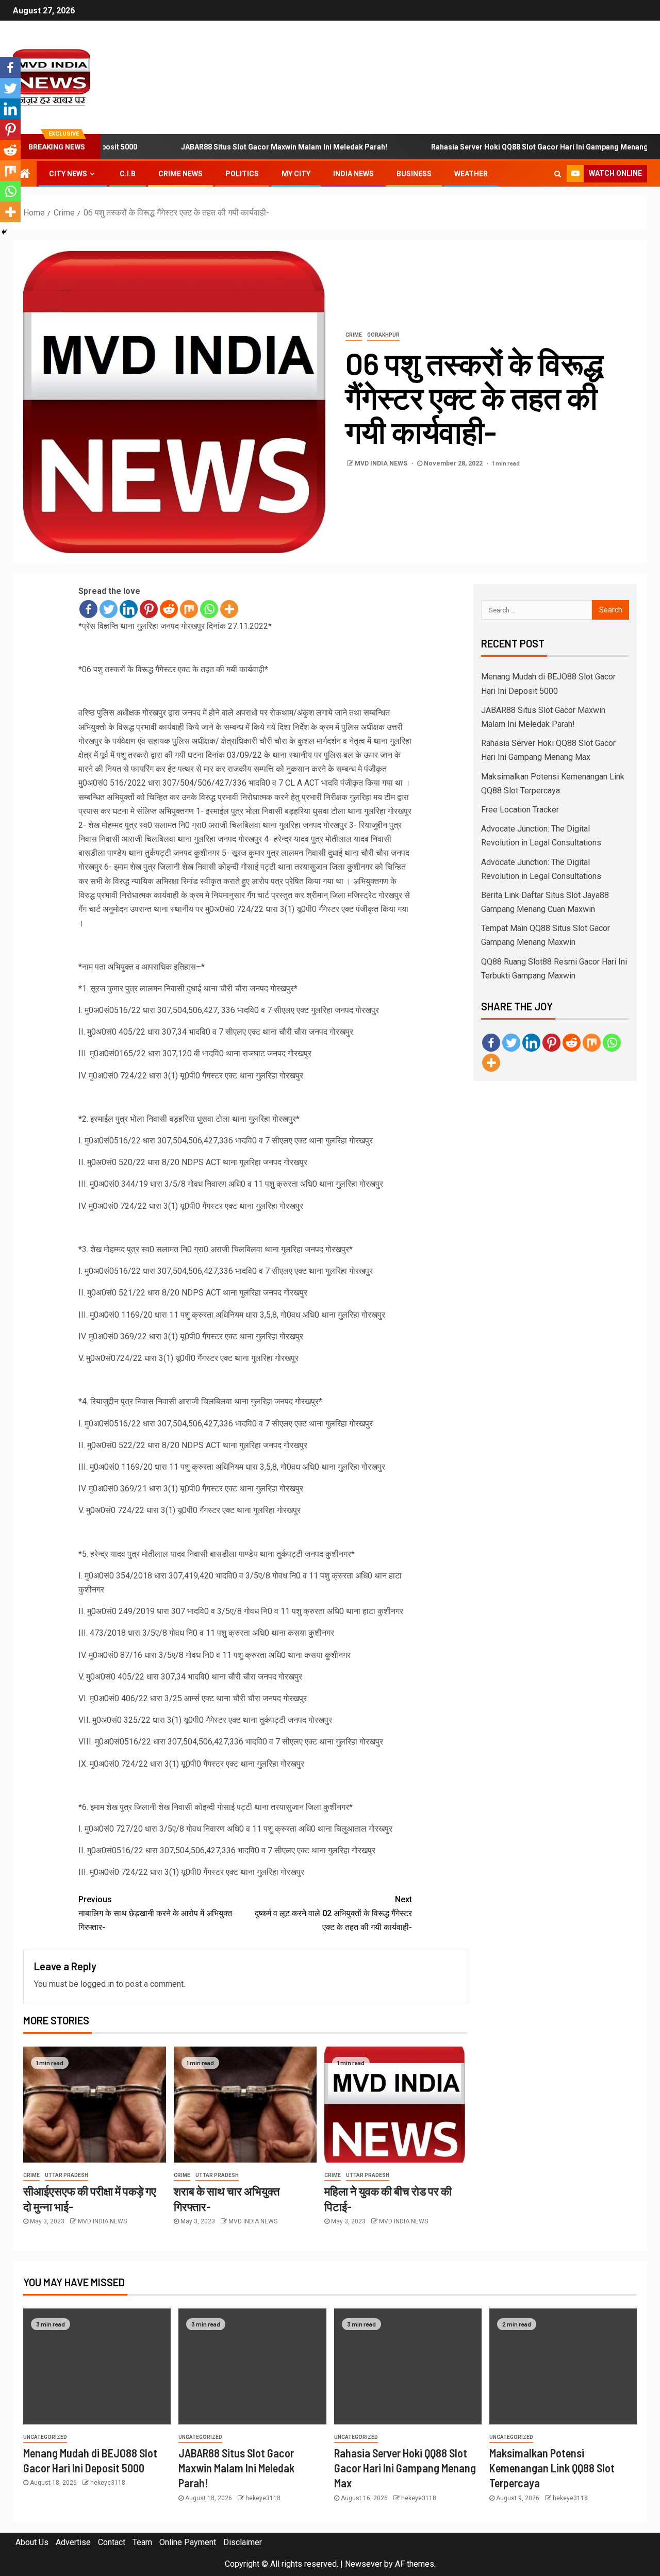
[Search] (558, 174)
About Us (32, 2542)
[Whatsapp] (209, 609)
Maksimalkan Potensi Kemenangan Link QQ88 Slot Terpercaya (552, 2468)
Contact (112, 2542)
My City (296, 174)
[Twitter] (109, 609)
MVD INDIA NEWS (382, 463)
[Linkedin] (129, 609)
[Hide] (4, 232)
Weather (471, 174)
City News (68, 174)
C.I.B (128, 174)
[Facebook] (88, 609)
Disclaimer (243, 2542)
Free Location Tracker (520, 810)
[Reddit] (169, 609)
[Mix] (189, 609)
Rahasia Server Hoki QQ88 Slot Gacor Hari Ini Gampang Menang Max (502, 147)
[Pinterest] (149, 609)
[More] (229, 609)
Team (142, 2542)
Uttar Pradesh (67, 2175)
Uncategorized (45, 2437)
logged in (97, 1984)
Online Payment (188, 2542)
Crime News (180, 174)
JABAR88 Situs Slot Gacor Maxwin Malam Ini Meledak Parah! (238, 147)
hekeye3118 (108, 2483)
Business (414, 174)
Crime (354, 335)
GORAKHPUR (383, 335)
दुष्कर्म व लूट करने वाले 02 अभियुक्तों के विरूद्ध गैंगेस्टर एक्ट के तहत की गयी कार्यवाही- (333, 1913)
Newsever (364, 2564)
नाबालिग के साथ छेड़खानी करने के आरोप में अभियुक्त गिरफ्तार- (155, 1913)
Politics (242, 174)
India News (353, 174)
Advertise (73, 2542)
